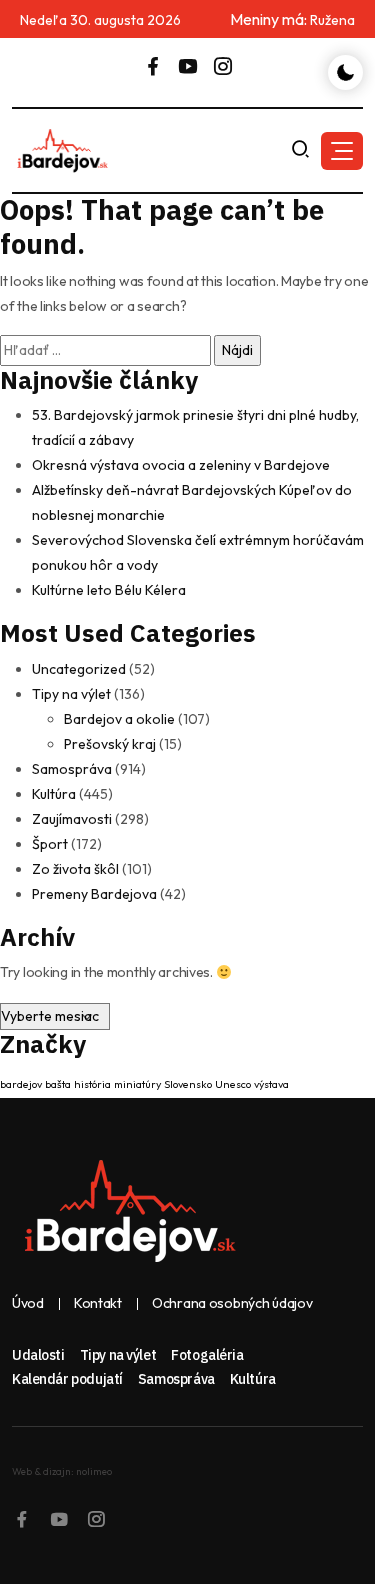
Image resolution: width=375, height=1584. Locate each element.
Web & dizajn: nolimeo (62, 1471)
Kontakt (98, 1303)
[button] (342, 151)
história (92, 1084)
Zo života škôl (75, 869)
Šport (50, 844)
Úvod (28, 1303)
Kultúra (54, 794)
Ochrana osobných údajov (232, 1303)
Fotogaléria (207, 1355)
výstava (271, 1084)
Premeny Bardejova (94, 894)
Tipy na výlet (71, 694)
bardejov (21, 1084)
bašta (58, 1084)
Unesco (233, 1084)
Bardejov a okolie (119, 719)
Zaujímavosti (72, 819)
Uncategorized (79, 669)
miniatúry (137, 1084)
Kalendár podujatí (67, 1379)
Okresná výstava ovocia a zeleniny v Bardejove (181, 465)
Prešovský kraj (110, 744)
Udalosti (38, 1355)
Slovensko (188, 1084)
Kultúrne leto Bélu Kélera (109, 590)
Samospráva (72, 769)
